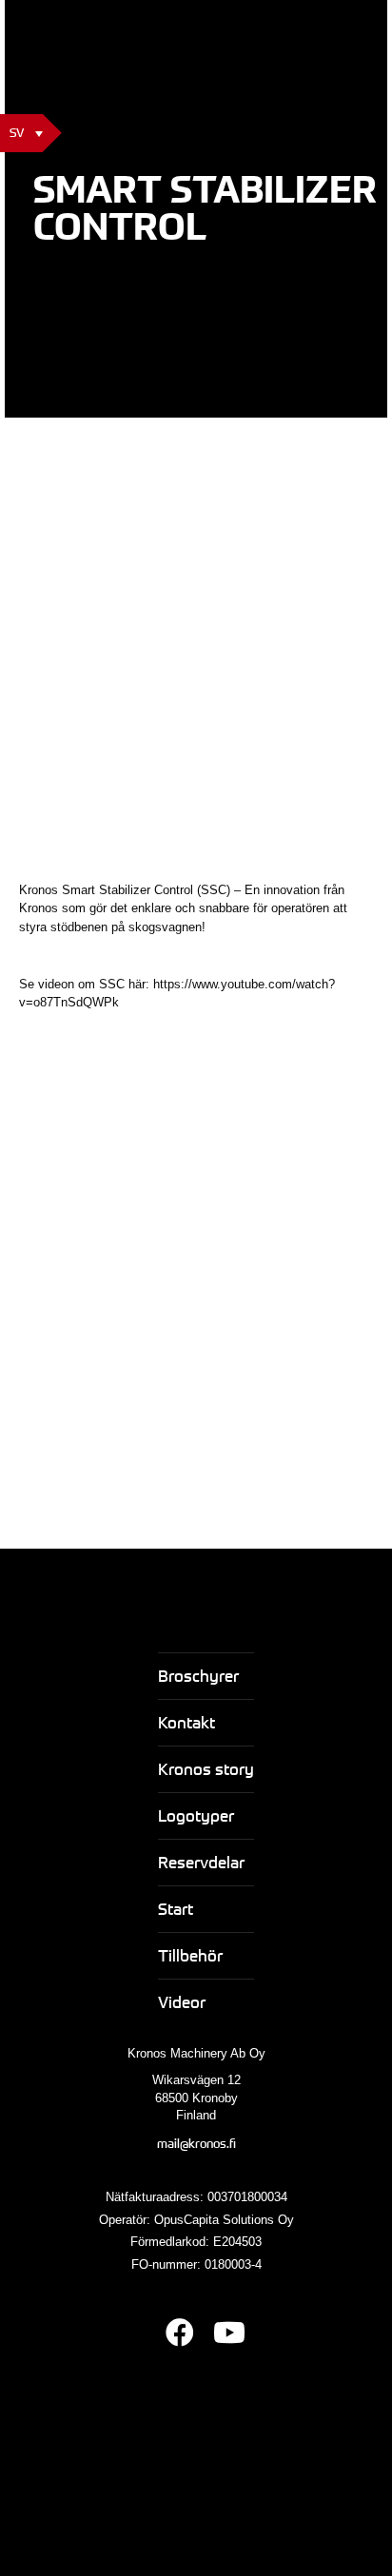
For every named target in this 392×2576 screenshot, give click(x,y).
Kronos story (206, 1769)
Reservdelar (201, 1862)
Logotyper (196, 1815)
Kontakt (186, 1722)
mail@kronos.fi (196, 2143)
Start (176, 1909)
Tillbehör (190, 1955)
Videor (182, 2002)
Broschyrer (198, 1676)
